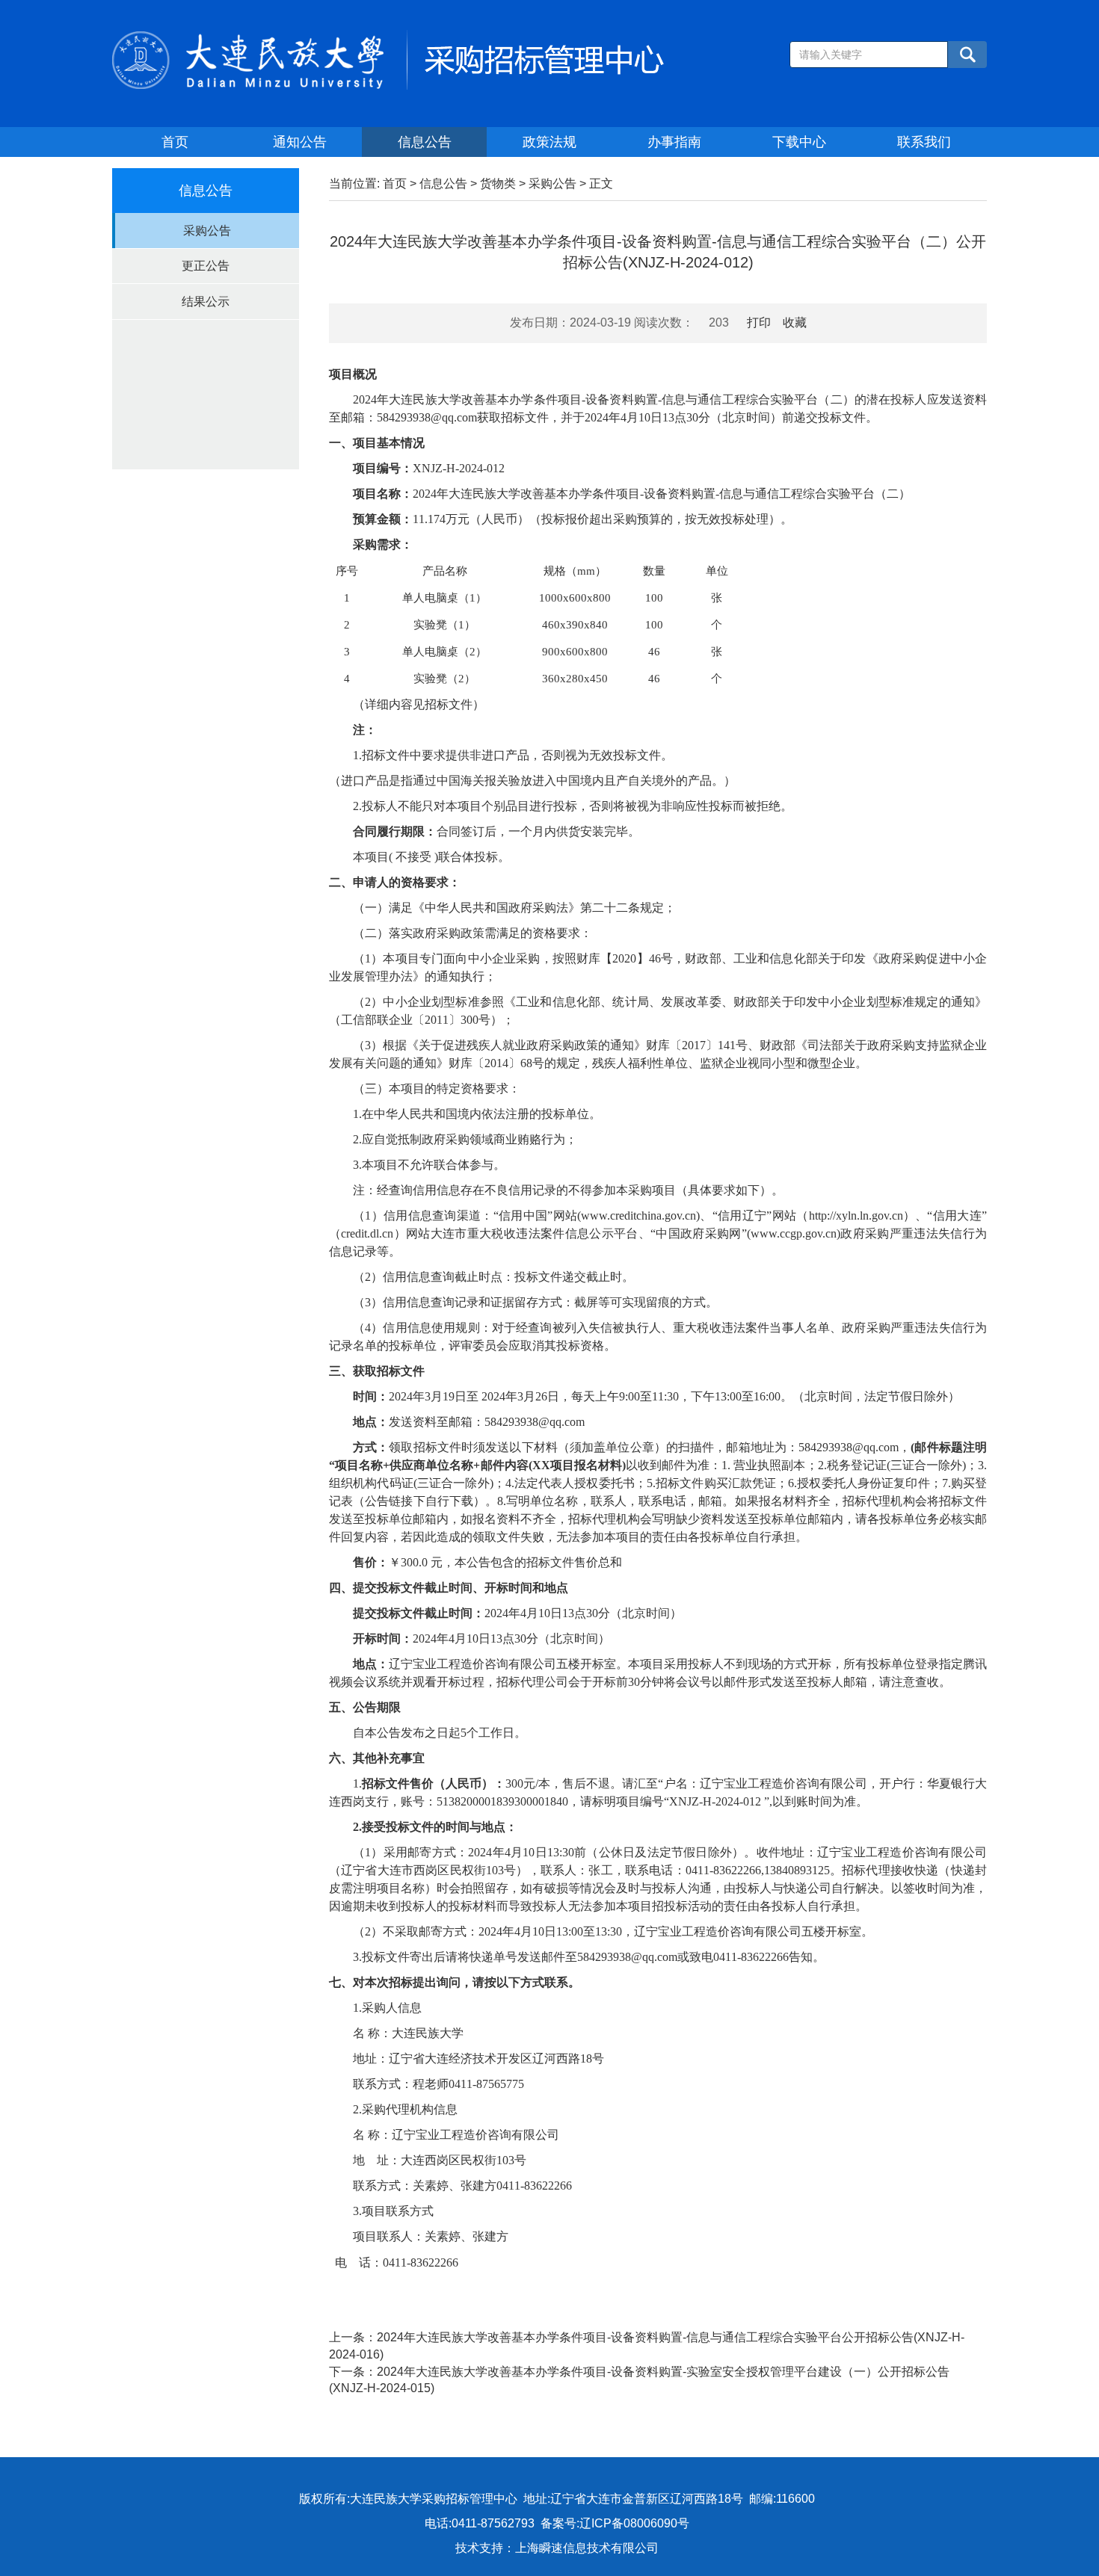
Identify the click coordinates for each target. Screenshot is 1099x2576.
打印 (759, 322)
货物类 (498, 183)
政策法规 (549, 142)
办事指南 (674, 142)
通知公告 (300, 142)
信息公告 (425, 142)
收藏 (795, 322)
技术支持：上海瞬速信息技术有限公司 (557, 2548)
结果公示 (206, 302)
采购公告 (207, 231)
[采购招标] (388, 59)
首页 (175, 142)
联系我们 (924, 142)
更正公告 (206, 266)
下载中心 (799, 142)
